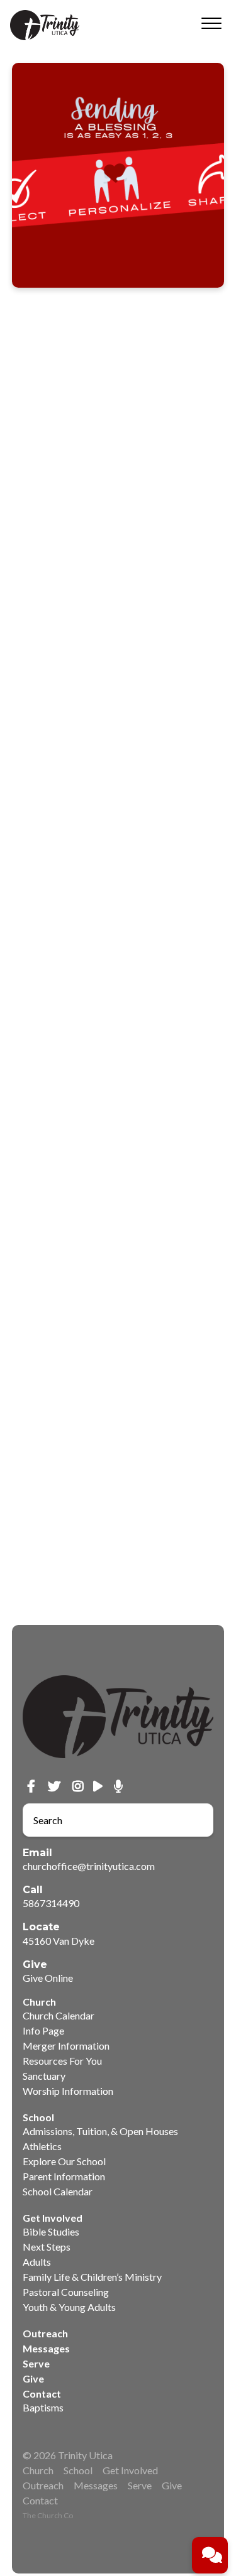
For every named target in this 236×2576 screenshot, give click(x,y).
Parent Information (64, 2176)
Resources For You (62, 2061)
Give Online (48, 1978)
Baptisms (43, 2407)
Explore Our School (64, 2161)
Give (33, 2378)
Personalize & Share (118, 620)
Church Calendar (59, 2015)
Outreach (45, 2333)
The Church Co (48, 2515)
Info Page (43, 2030)
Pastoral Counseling (66, 2292)
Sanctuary (44, 2076)
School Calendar (58, 2191)
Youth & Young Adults (69, 2307)
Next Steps (47, 2247)
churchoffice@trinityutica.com (89, 1866)
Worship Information (68, 2091)
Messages (46, 2348)
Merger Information (66, 2046)
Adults (37, 2262)
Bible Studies (51, 2231)
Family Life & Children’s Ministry (92, 2277)
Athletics (42, 2146)
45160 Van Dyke (59, 1941)
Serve (36, 2363)
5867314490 (51, 1903)
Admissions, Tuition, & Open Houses (100, 2131)
